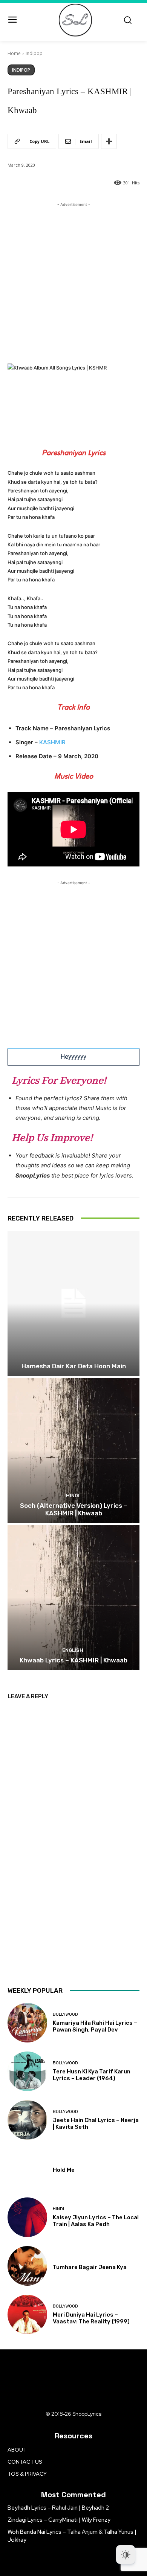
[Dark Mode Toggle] (126, 2555)
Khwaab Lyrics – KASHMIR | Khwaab (73, 1660)
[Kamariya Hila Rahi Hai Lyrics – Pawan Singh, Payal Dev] (27, 2023)
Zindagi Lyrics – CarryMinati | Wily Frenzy (59, 2520)
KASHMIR (52, 742)
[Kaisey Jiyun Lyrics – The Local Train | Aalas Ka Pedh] (27, 2217)
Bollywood (65, 2014)
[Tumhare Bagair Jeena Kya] (27, 2266)
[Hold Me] (27, 2169)
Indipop (34, 53)
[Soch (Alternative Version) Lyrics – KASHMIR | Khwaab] (73, 1450)
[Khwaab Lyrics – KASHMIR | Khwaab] (73, 1597)
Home (14, 53)
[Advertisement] (73, 282)
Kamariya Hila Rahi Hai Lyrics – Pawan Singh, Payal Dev (95, 2026)
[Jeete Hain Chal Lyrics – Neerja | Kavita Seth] (27, 2120)
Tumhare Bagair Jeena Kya (90, 2267)
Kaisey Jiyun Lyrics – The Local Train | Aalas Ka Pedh (96, 2221)
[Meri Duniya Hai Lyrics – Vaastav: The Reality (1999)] (27, 2315)
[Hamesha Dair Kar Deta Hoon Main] (73, 1303)
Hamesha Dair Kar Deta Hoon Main (74, 1366)
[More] (109, 141)
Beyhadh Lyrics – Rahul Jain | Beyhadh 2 (58, 2508)
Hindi (73, 1496)
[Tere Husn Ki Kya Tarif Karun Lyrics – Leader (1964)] (27, 2071)
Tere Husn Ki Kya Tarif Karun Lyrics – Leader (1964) (92, 2075)
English (73, 1650)
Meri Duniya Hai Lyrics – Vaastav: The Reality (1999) (91, 2318)
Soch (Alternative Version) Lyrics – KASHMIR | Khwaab (74, 1509)
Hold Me (64, 2170)
